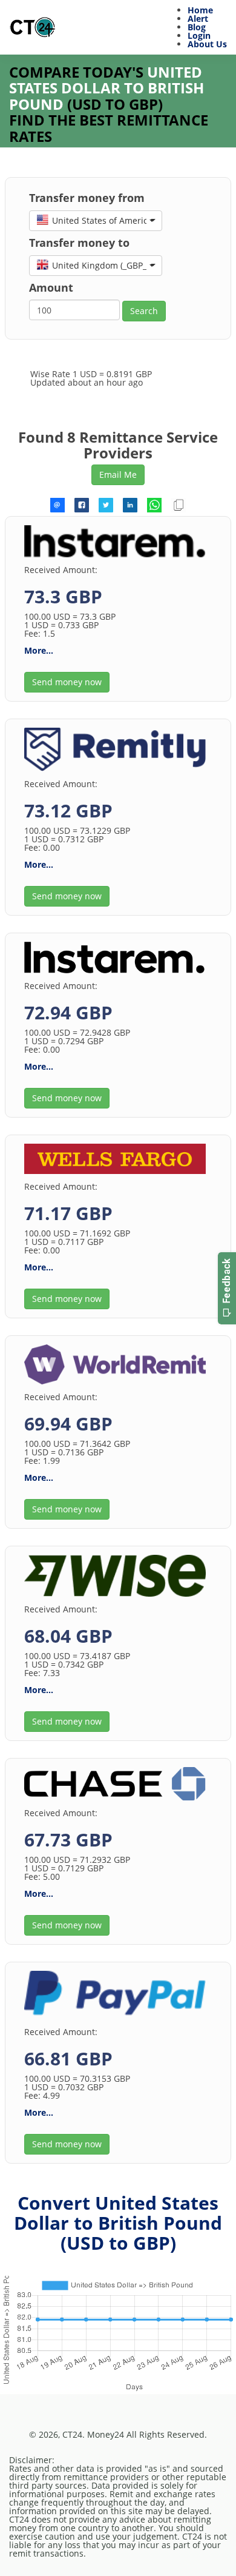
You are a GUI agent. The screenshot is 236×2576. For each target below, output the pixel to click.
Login (199, 35)
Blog (197, 27)
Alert (198, 18)
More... (39, 650)
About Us (207, 44)
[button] (96, 221)
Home (200, 10)
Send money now (67, 682)
